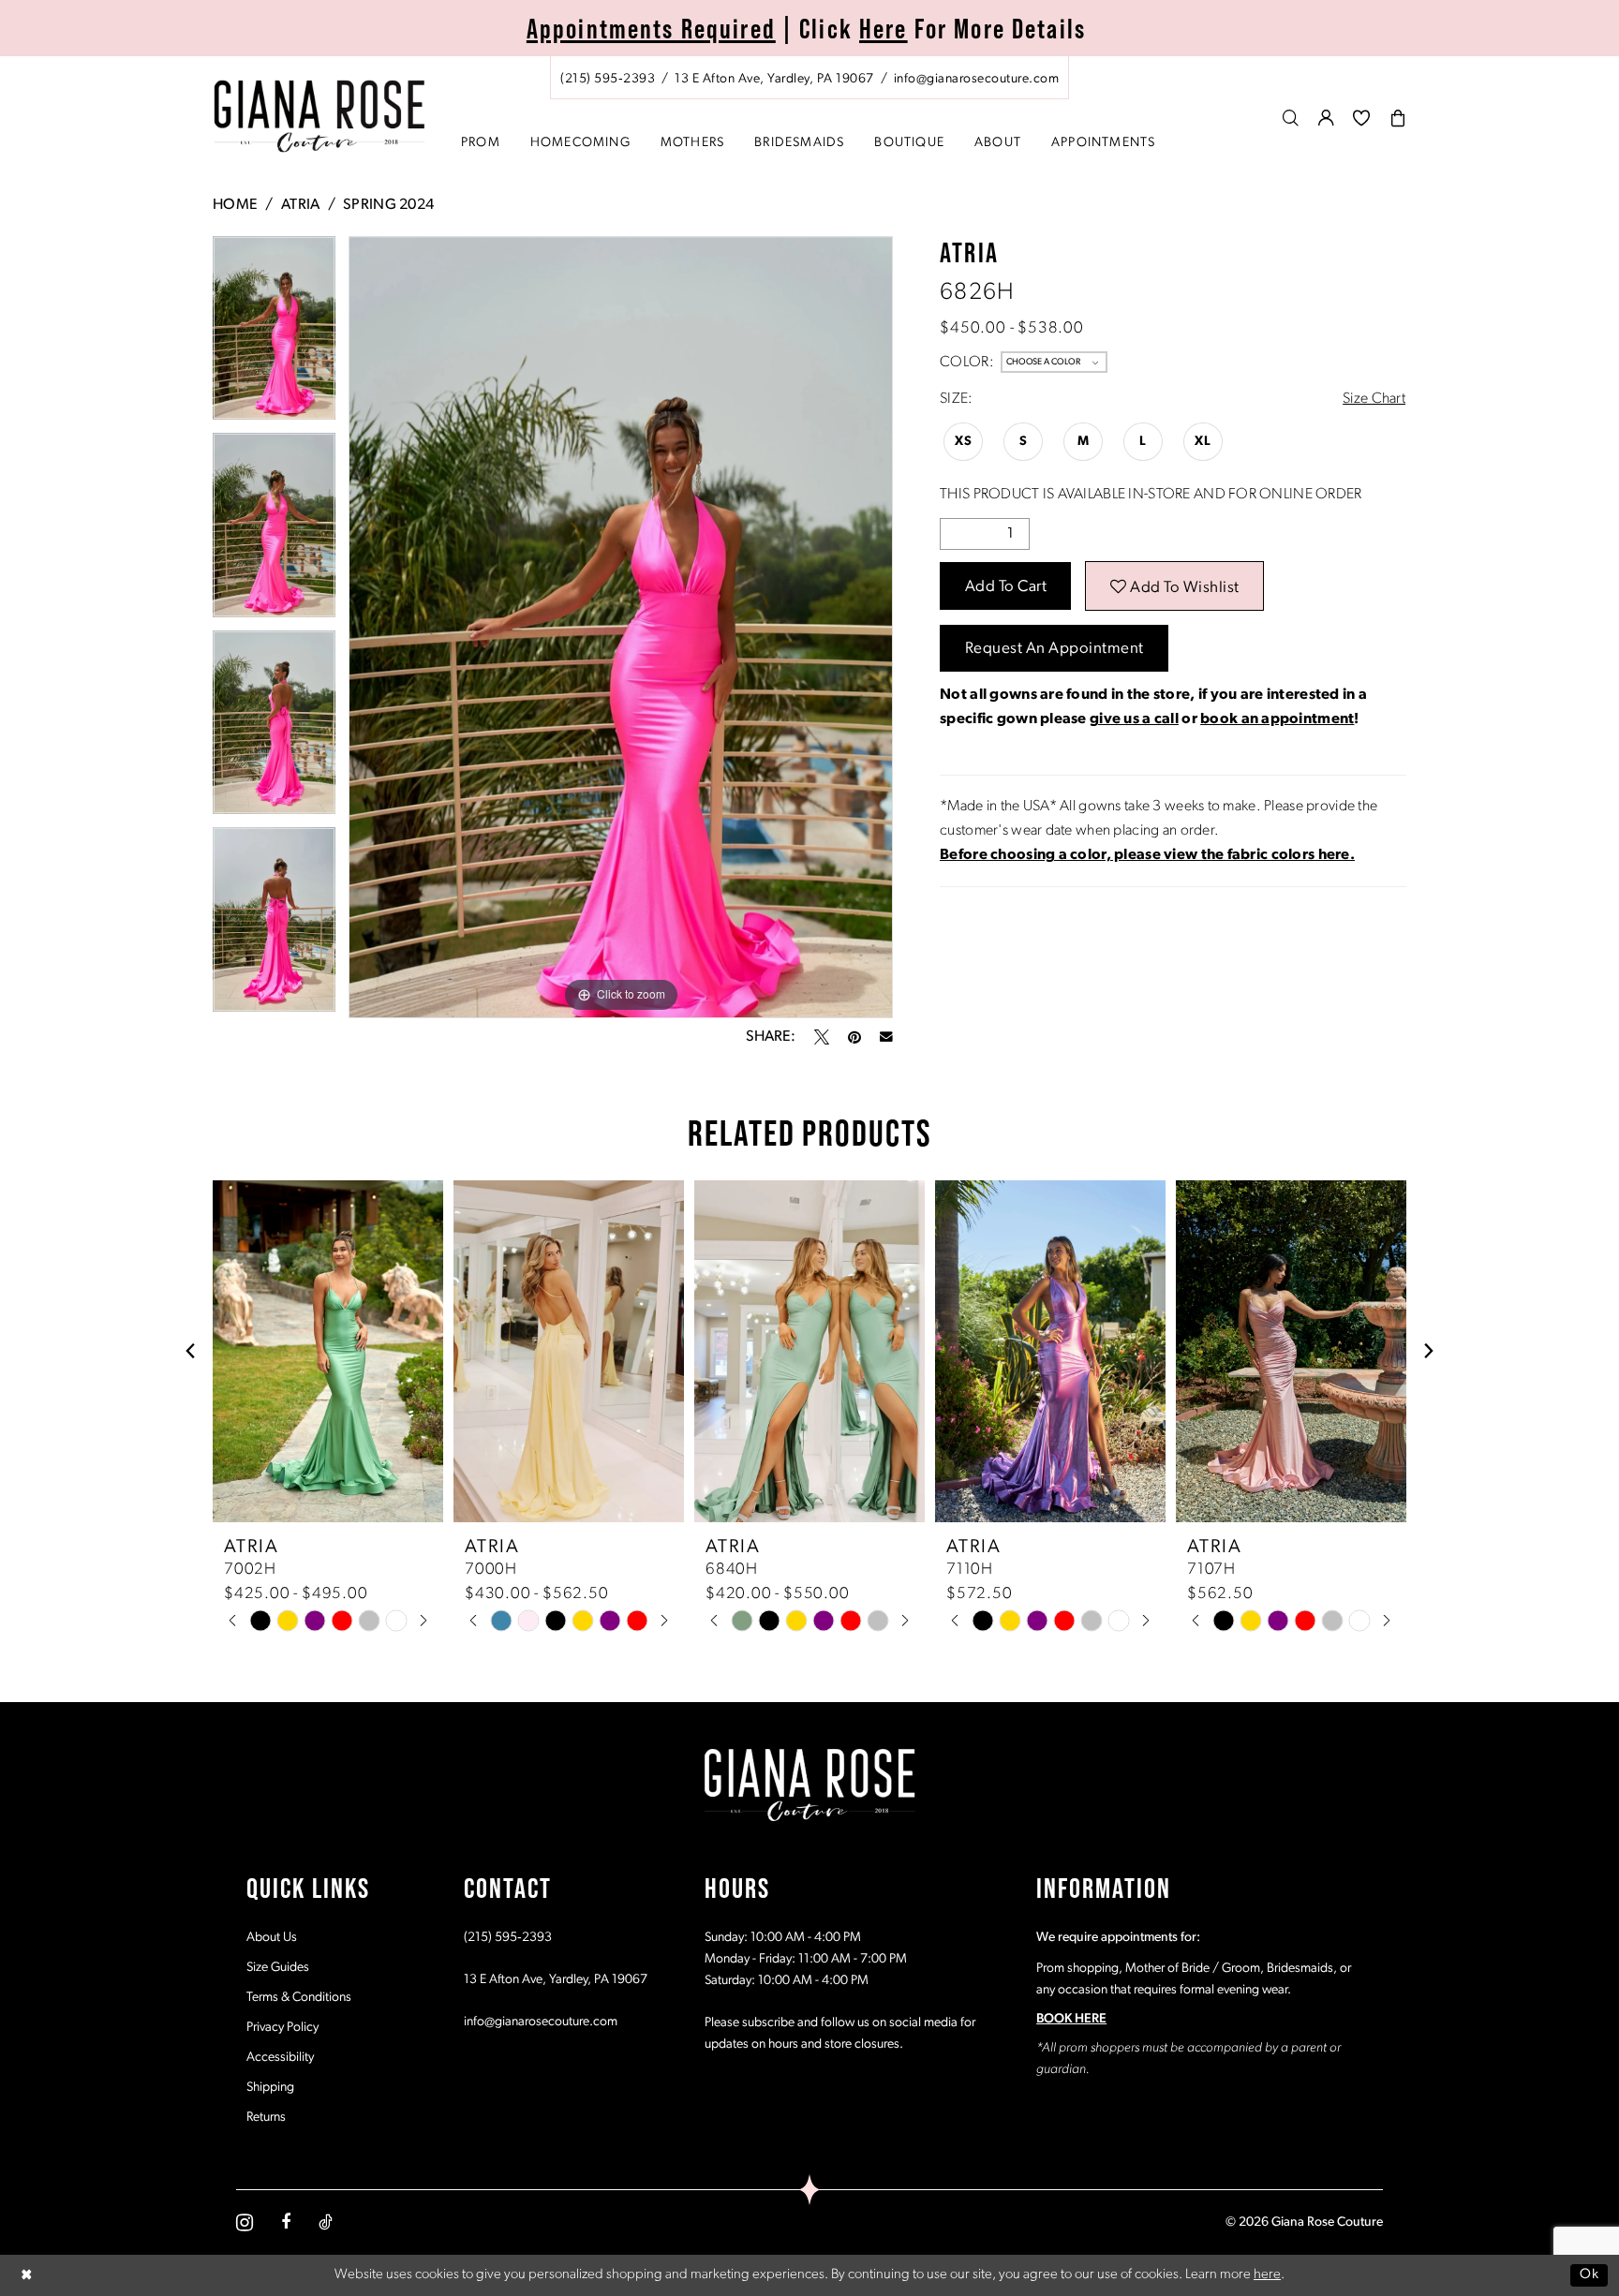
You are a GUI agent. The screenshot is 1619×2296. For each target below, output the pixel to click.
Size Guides (278, 1968)
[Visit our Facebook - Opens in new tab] (286, 2222)
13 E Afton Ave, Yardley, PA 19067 (556, 1980)
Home (235, 205)
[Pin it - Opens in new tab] (854, 1037)
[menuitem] (809, 78)
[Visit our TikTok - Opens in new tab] (326, 2222)
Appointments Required (651, 28)
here (1267, 2275)
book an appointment (1277, 719)
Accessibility (280, 2058)
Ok (1589, 2275)
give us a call (1134, 719)
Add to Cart (1006, 587)
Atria (300, 205)
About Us (272, 1938)
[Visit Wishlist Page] (1362, 118)
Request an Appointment (1055, 649)
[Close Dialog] (27, 2275)
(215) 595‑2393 (508, 1938)
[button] (1327, 118)
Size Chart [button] (1374, 399)
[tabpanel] (274, 335)
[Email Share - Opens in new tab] (886, 1037)
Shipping (270, 2088)
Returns (266, 2118)
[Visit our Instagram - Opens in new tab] (245, 2222)
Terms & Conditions (299, 1998)
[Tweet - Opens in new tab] (822, 1037)
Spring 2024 (388, 205)
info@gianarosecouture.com (541, 2022)
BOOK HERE (1071, 2019)
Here (884, 28)
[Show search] (1291, 118)
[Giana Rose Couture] (320, 117)
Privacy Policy (282, 2028)
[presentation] (328, 1351)
